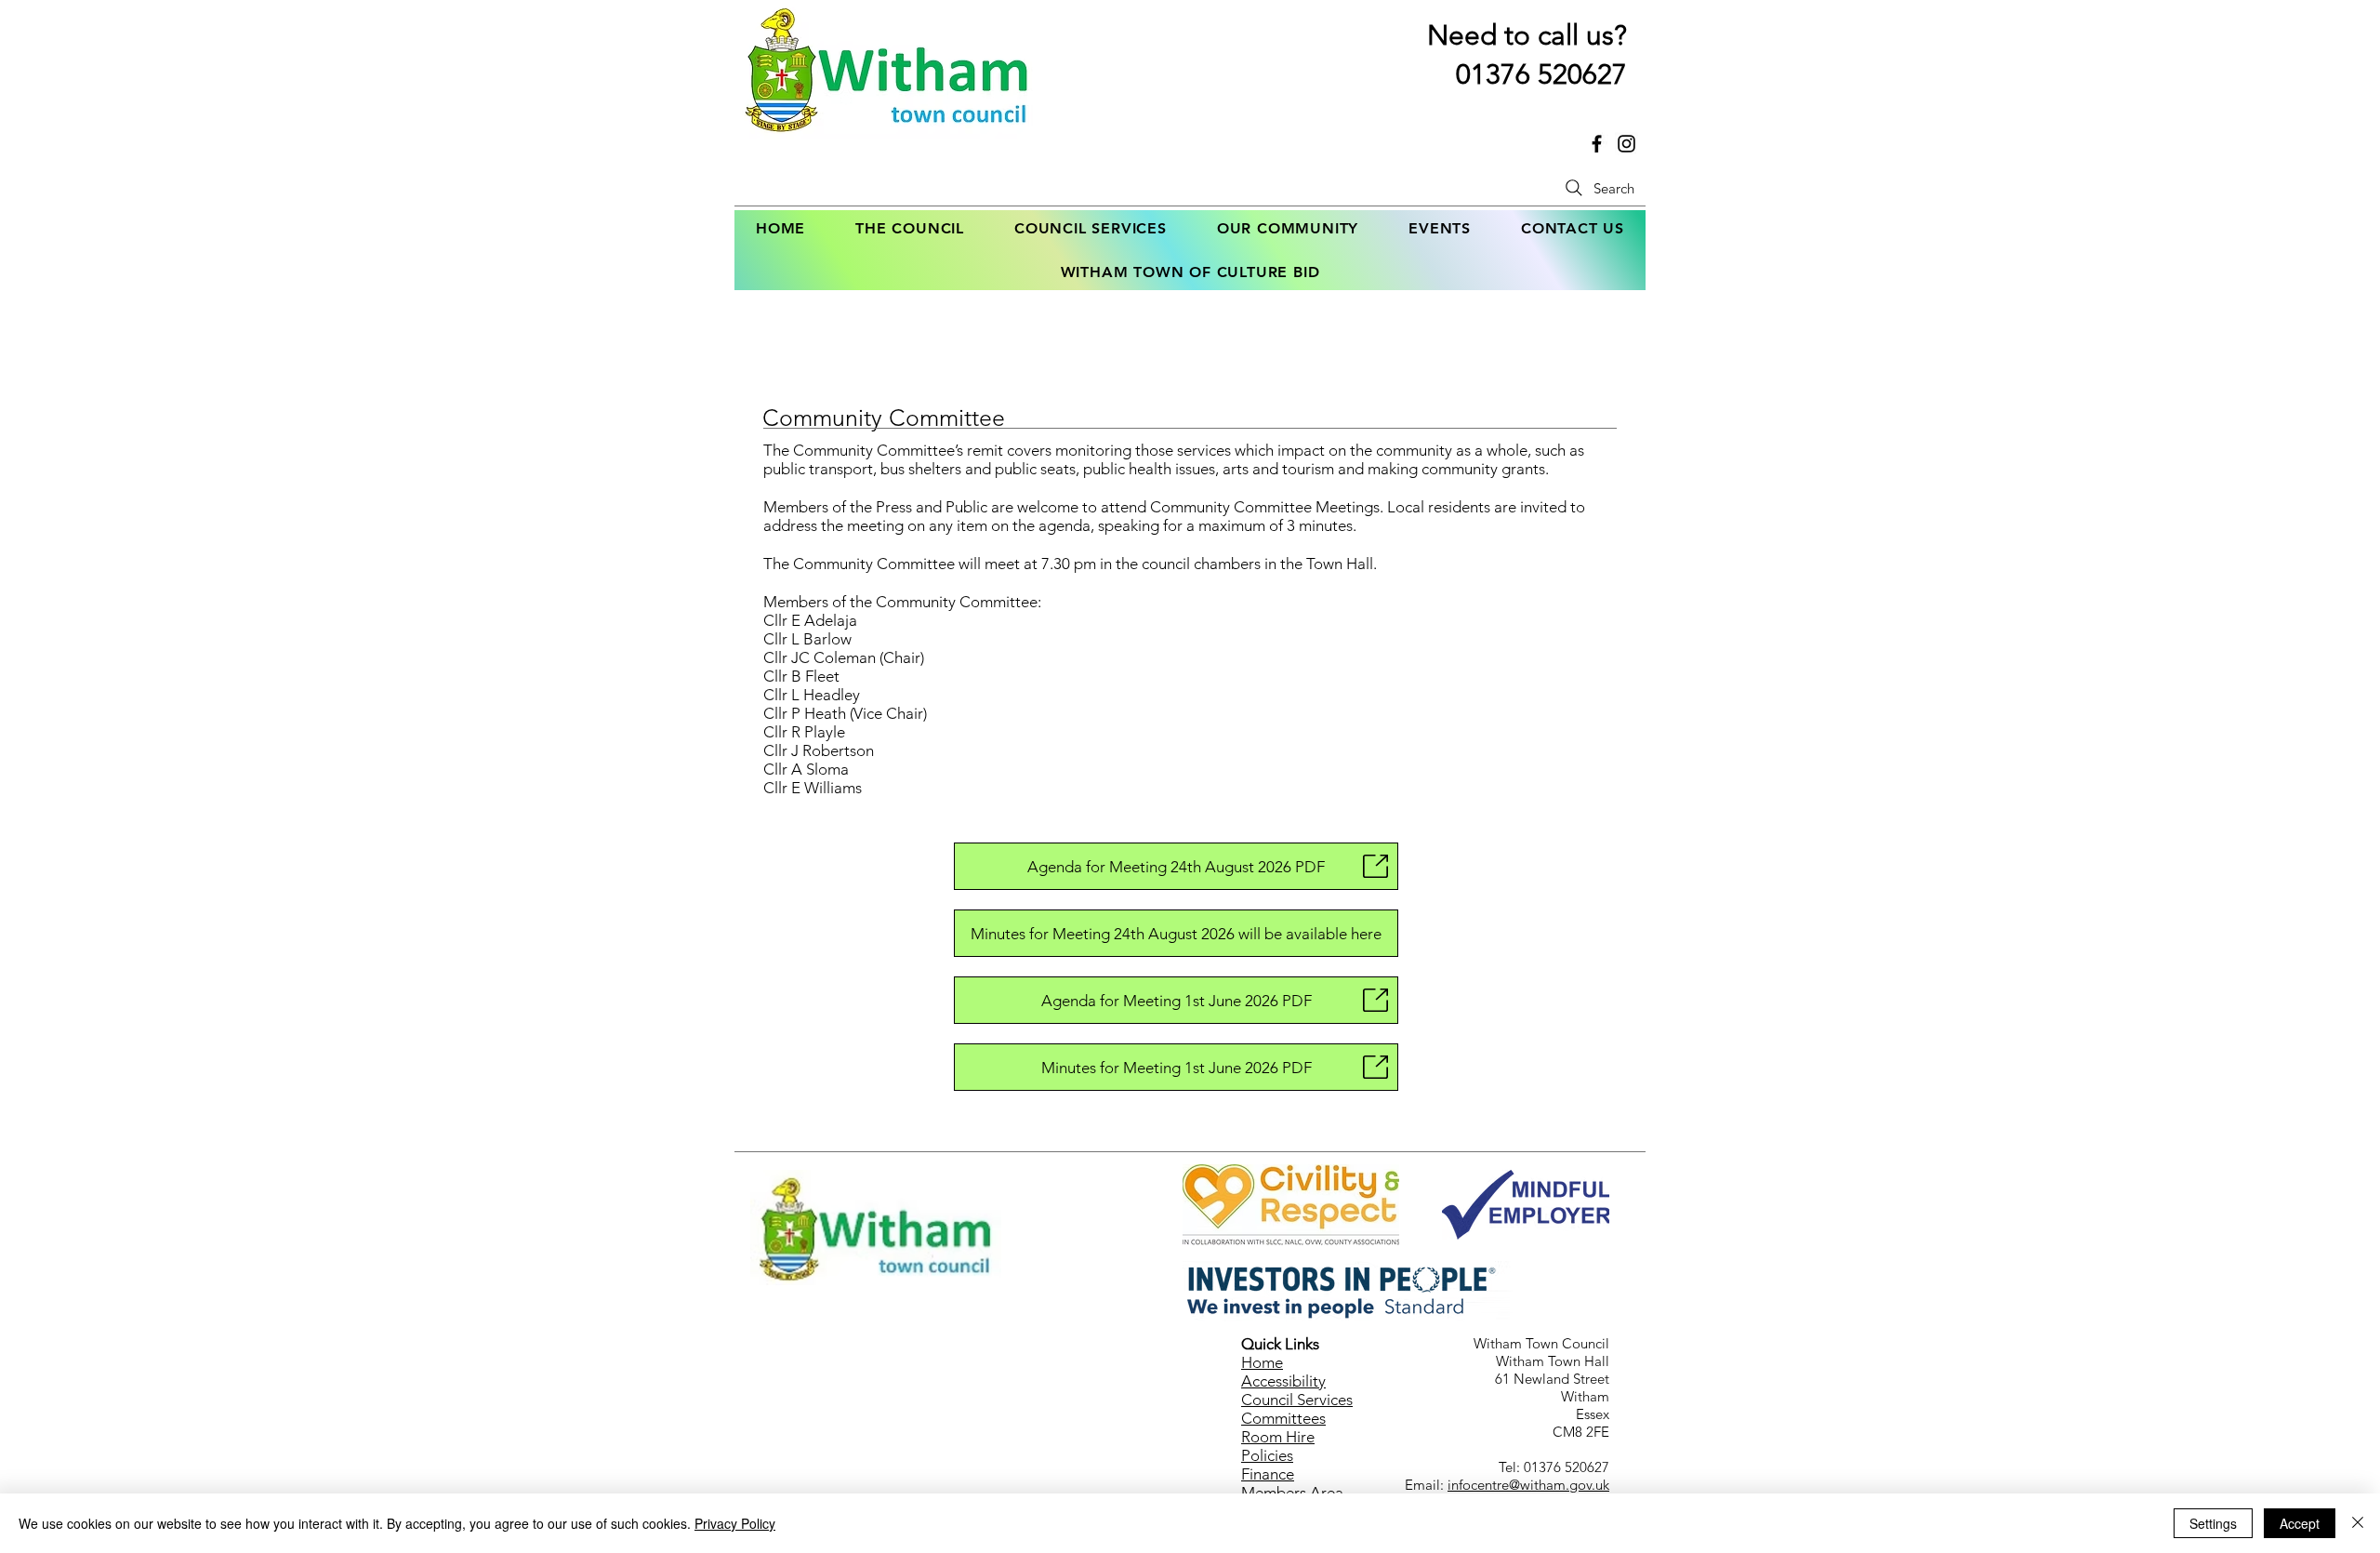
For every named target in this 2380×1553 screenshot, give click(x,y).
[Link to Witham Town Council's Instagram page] (1626, 144)
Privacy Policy (735, 1523)
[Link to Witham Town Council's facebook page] (1597, 144)
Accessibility (1283, 1381)
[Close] (2358, 1523)
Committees (1283, 1418)
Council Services (1297, 1400)
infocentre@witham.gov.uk (1528, 1485)
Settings (2213, 1523)
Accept (2300, 1523)
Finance (1268, 1474)
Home (1262, 1362)
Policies (1267, 1455)
